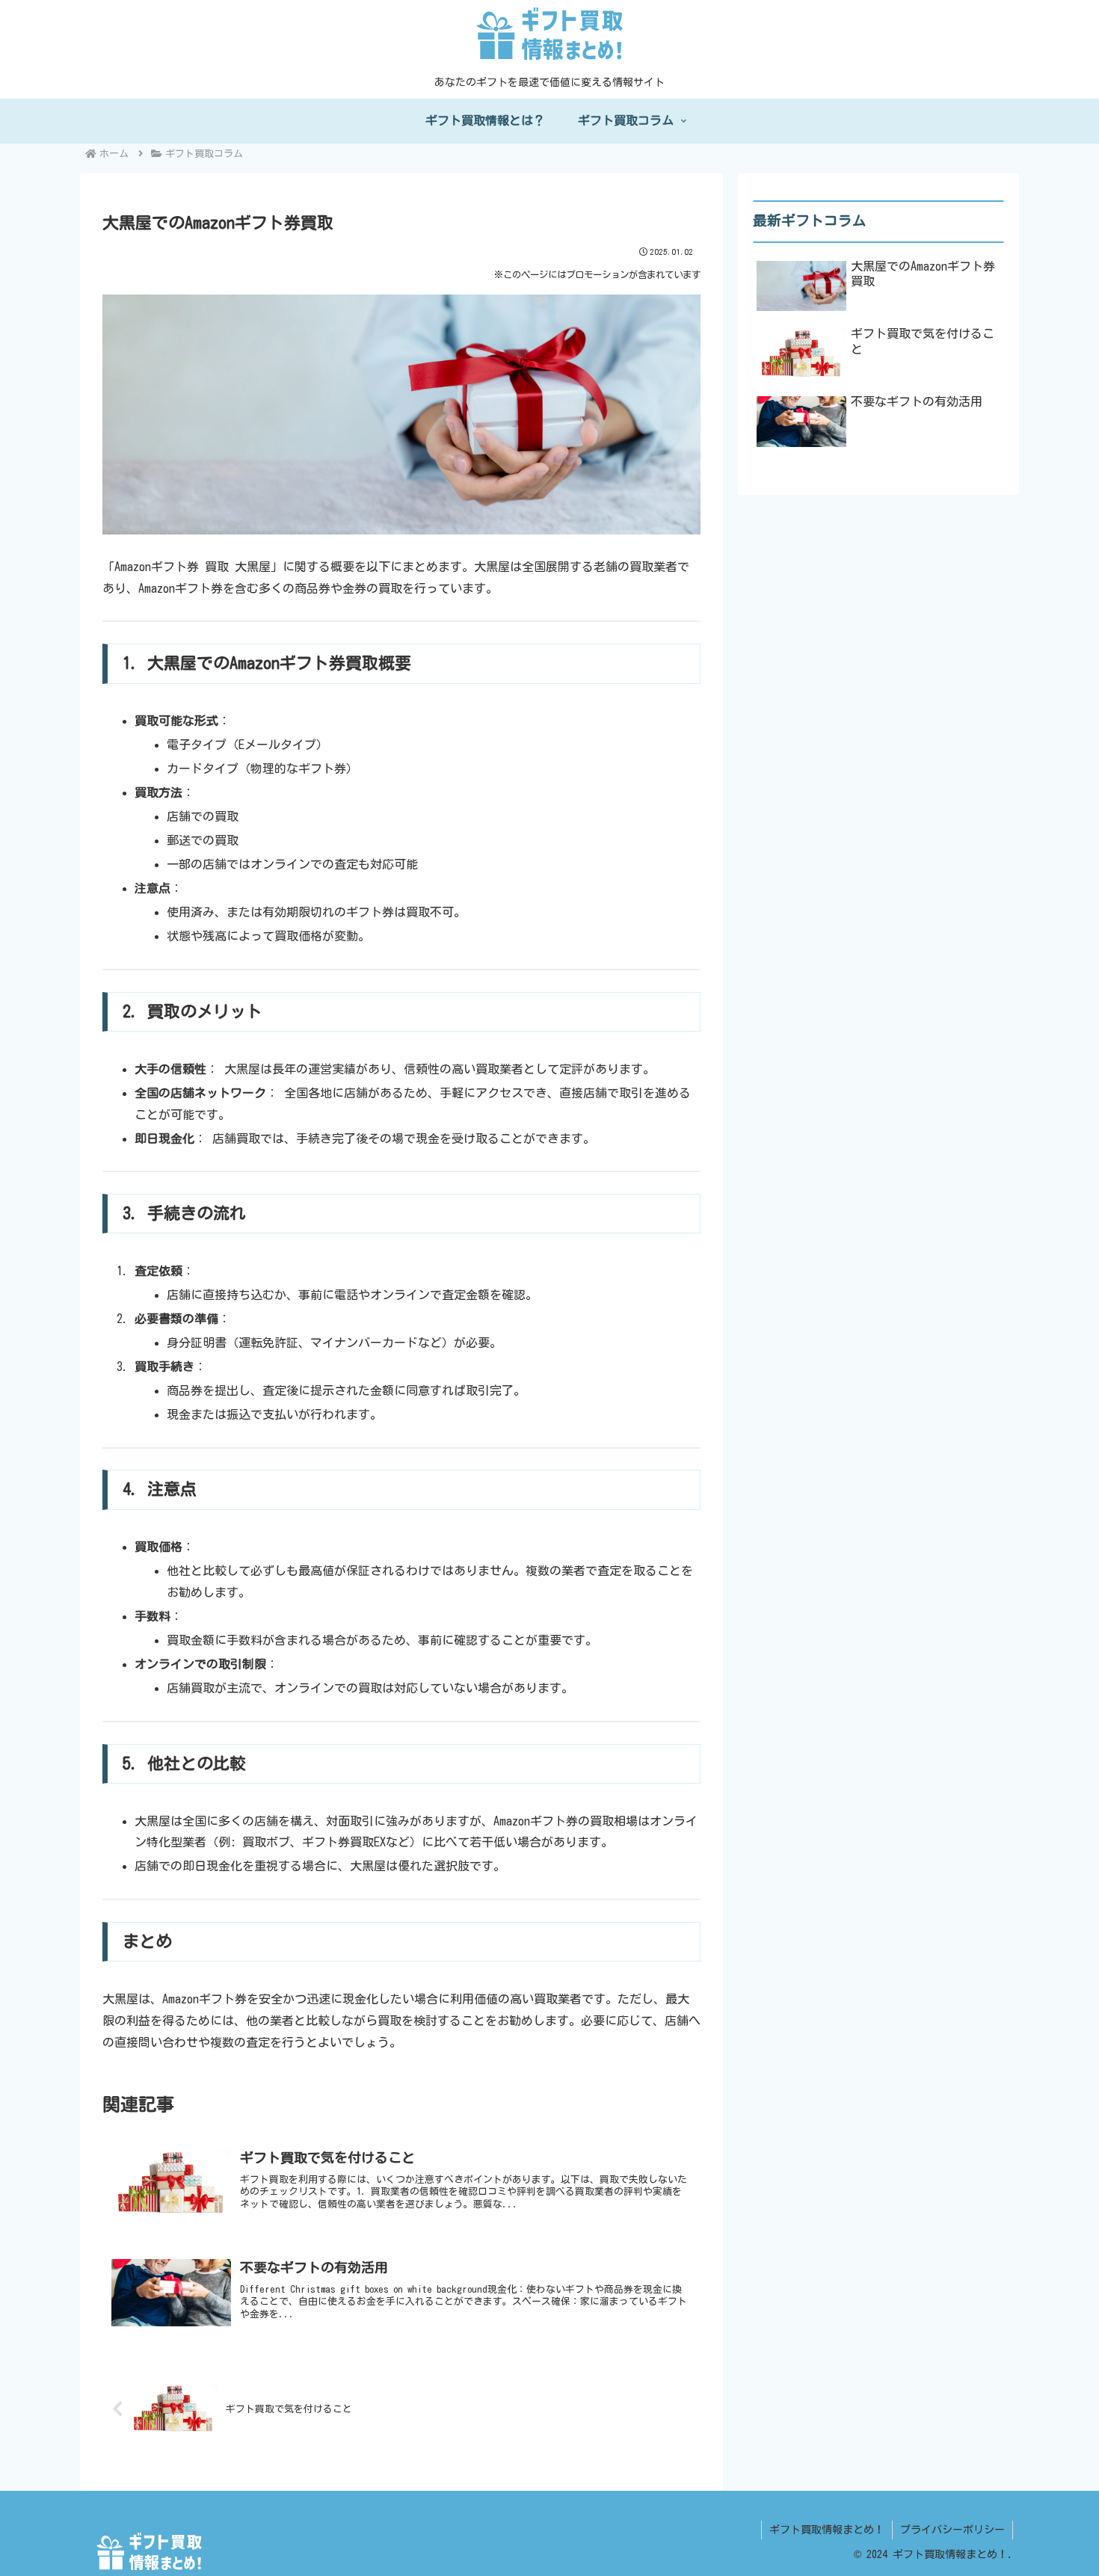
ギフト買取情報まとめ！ (827, 2530)
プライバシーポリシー (952, 2530)
